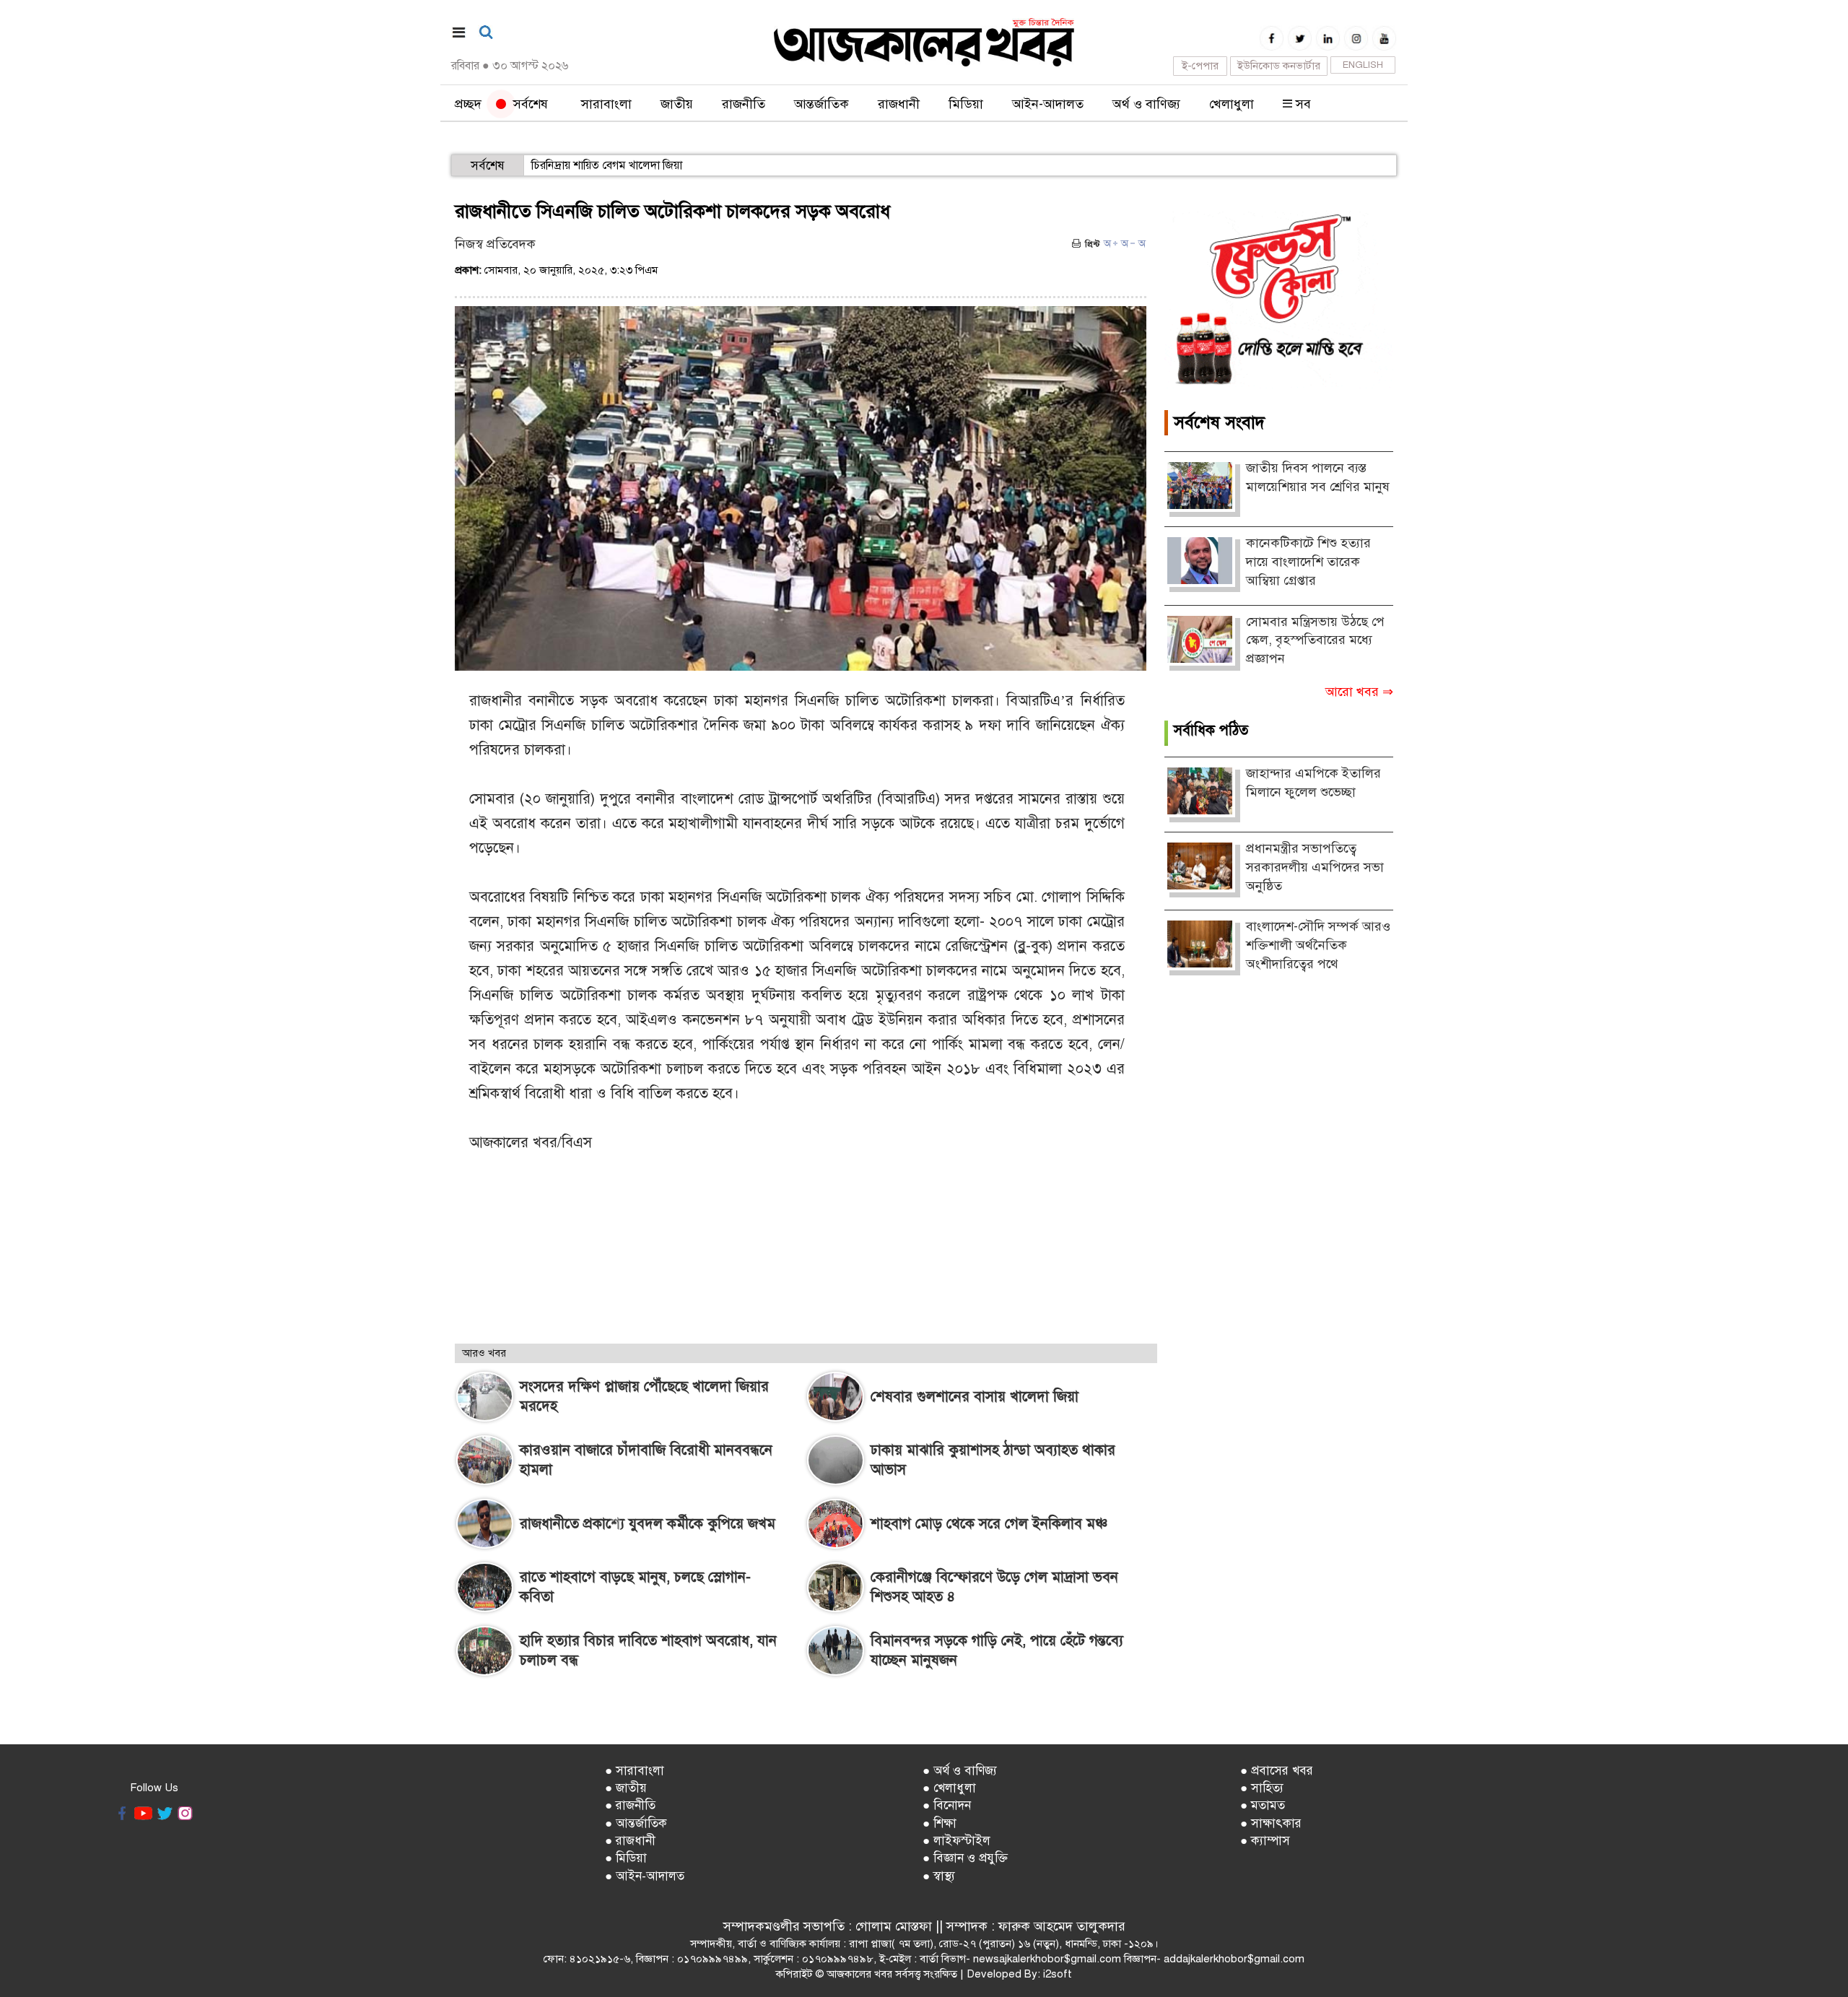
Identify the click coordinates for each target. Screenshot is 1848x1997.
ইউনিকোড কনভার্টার (1279, 66)
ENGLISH (1363, 65)
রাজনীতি (744, 104)
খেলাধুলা (1232, 104)
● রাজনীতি (630, 1805)
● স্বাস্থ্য (939, 1876)
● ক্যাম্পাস (1265, 1841)
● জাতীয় (626, 1788)
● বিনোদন (947, 1805)
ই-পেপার (1200, 66)
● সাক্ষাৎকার (1271, 1823)
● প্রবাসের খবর (1277, 1771)
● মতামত (1263, 1805)
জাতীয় (677, 104)
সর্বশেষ (527, 104)
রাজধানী (899, 104)
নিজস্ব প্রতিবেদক (495, 244)
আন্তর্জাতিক (821, 104)
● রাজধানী (630, 1841)
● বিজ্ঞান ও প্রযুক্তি (965, 1858)
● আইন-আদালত (645, 1876)
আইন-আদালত (1048, 104)
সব (1302, 104)
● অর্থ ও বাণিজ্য (960, 1771)
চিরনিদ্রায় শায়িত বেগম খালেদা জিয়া (607, 165)
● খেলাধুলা (949, 1788)
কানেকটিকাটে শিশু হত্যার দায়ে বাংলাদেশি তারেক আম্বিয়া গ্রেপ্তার (1308, 561)
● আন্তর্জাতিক (636, 1823)
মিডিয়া (966, 104)
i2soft (1058, 1974)
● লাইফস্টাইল (956, 1841)
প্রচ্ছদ (468, 104)
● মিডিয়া (626, 1858)
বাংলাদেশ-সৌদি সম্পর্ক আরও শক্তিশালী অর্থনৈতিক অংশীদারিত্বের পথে (1318, 945)
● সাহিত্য (1262, 1788)
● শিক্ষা (940, 1823)
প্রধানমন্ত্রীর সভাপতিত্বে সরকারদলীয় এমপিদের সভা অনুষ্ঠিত (1315, 867)
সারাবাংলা (606, 104)
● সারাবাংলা (635, 1771)
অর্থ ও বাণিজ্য (1146, 104)
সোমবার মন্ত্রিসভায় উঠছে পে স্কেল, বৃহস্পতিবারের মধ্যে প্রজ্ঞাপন (1315, 640)
